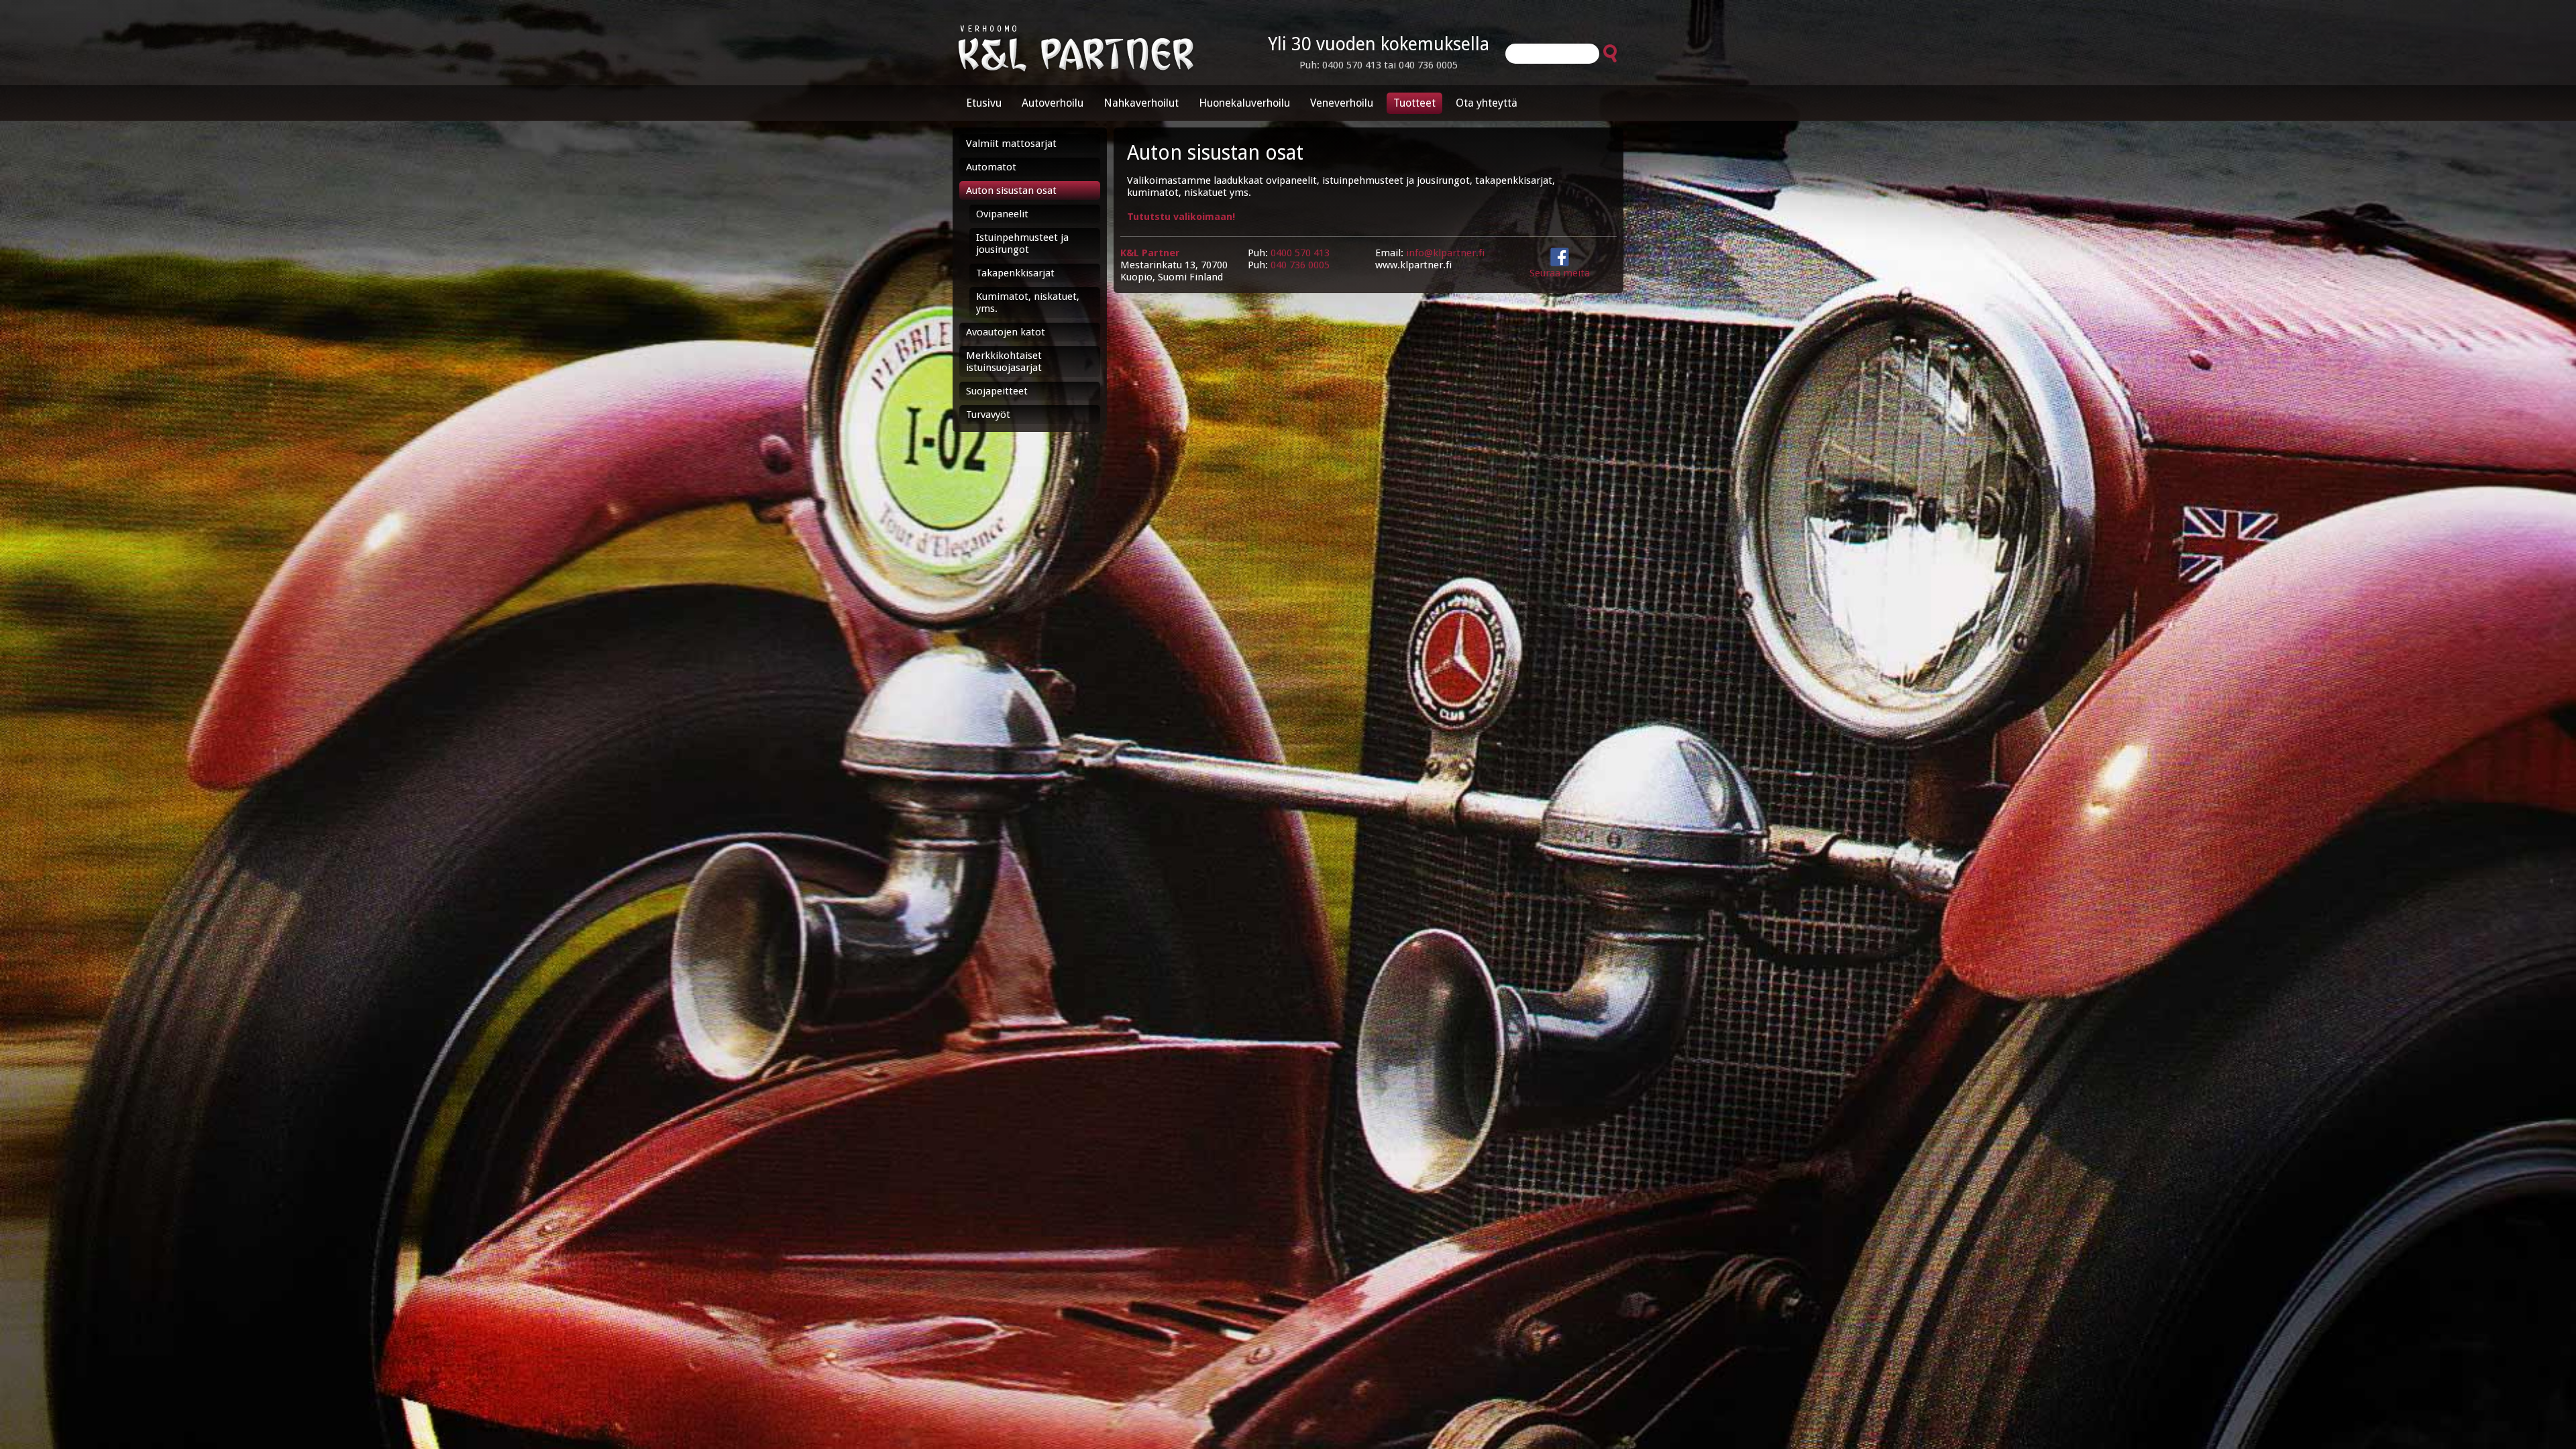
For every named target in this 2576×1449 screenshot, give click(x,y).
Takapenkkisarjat (1015, 273)
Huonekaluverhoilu (1244, 103)
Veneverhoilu (1342, 103)
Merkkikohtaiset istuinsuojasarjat (1004, 362)
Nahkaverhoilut (1141, 103)
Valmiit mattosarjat (1011, 144)
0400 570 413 (1300, 253)
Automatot (991, 167)
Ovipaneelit (1002, 214)
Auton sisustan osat (1011, 191)
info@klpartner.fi (1445, 253)
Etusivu (984, 103)
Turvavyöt (988, 415)
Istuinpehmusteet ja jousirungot (1022, 244)
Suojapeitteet (997, 391)
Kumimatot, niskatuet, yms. (1028, 303)
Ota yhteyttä (1487, 103)
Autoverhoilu (1053, 103)
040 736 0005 (1300, 265)
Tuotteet (1414, 103)
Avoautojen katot (1006, 332)
